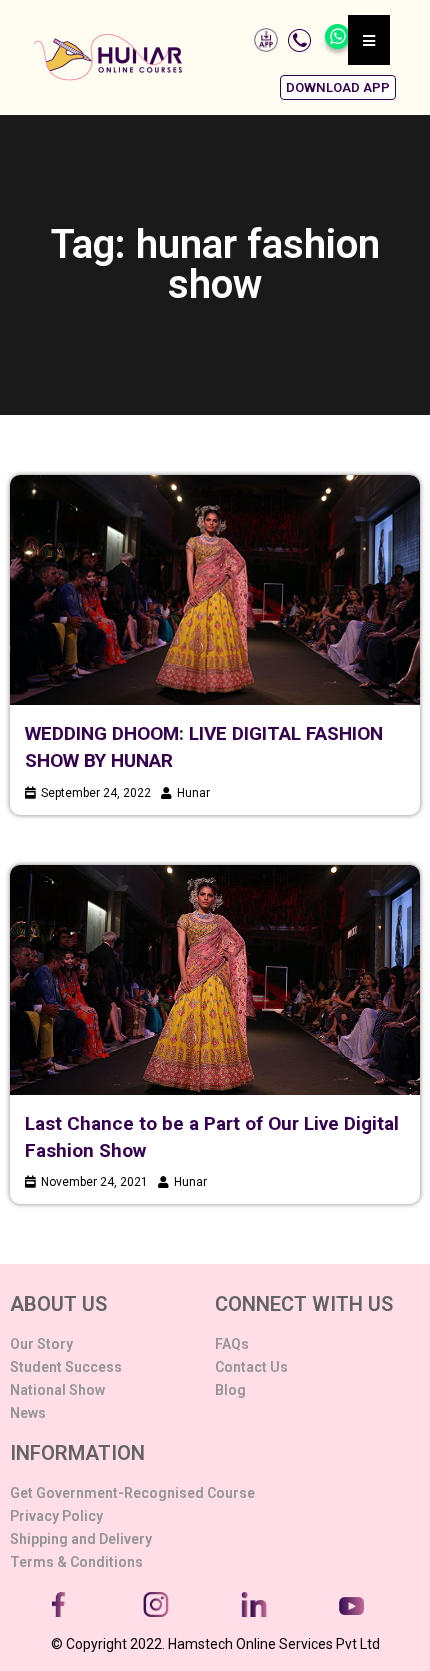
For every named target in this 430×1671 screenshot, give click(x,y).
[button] (338, 87)
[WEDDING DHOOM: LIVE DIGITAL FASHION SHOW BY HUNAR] (215, 590)
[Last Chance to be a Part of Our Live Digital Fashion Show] (215, 980)
